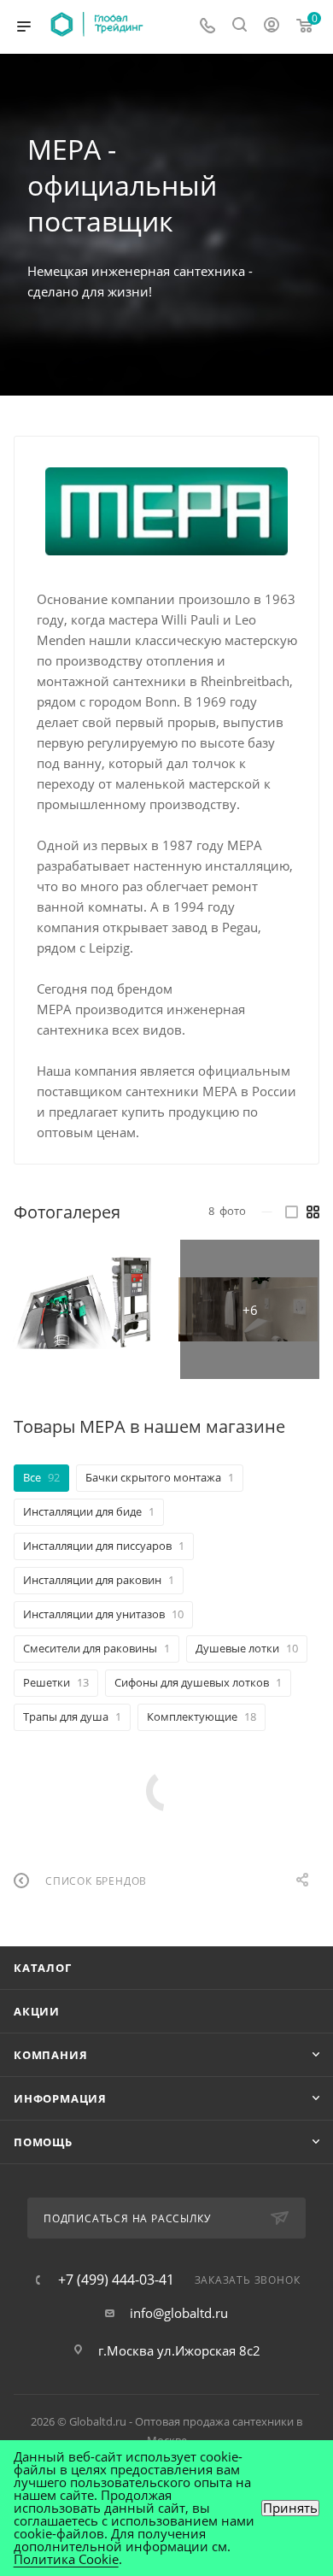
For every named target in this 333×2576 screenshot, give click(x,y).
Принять (290, 2508)
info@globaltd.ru (179, 2313)
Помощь (43, 2142)
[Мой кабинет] (272, 26)
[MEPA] (167, 512)
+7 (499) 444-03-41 (116, 2280)
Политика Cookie (66, 2559)
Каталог (43, 1968)
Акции (37, 2011)
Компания (50, 2055)
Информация (60, 2098)
